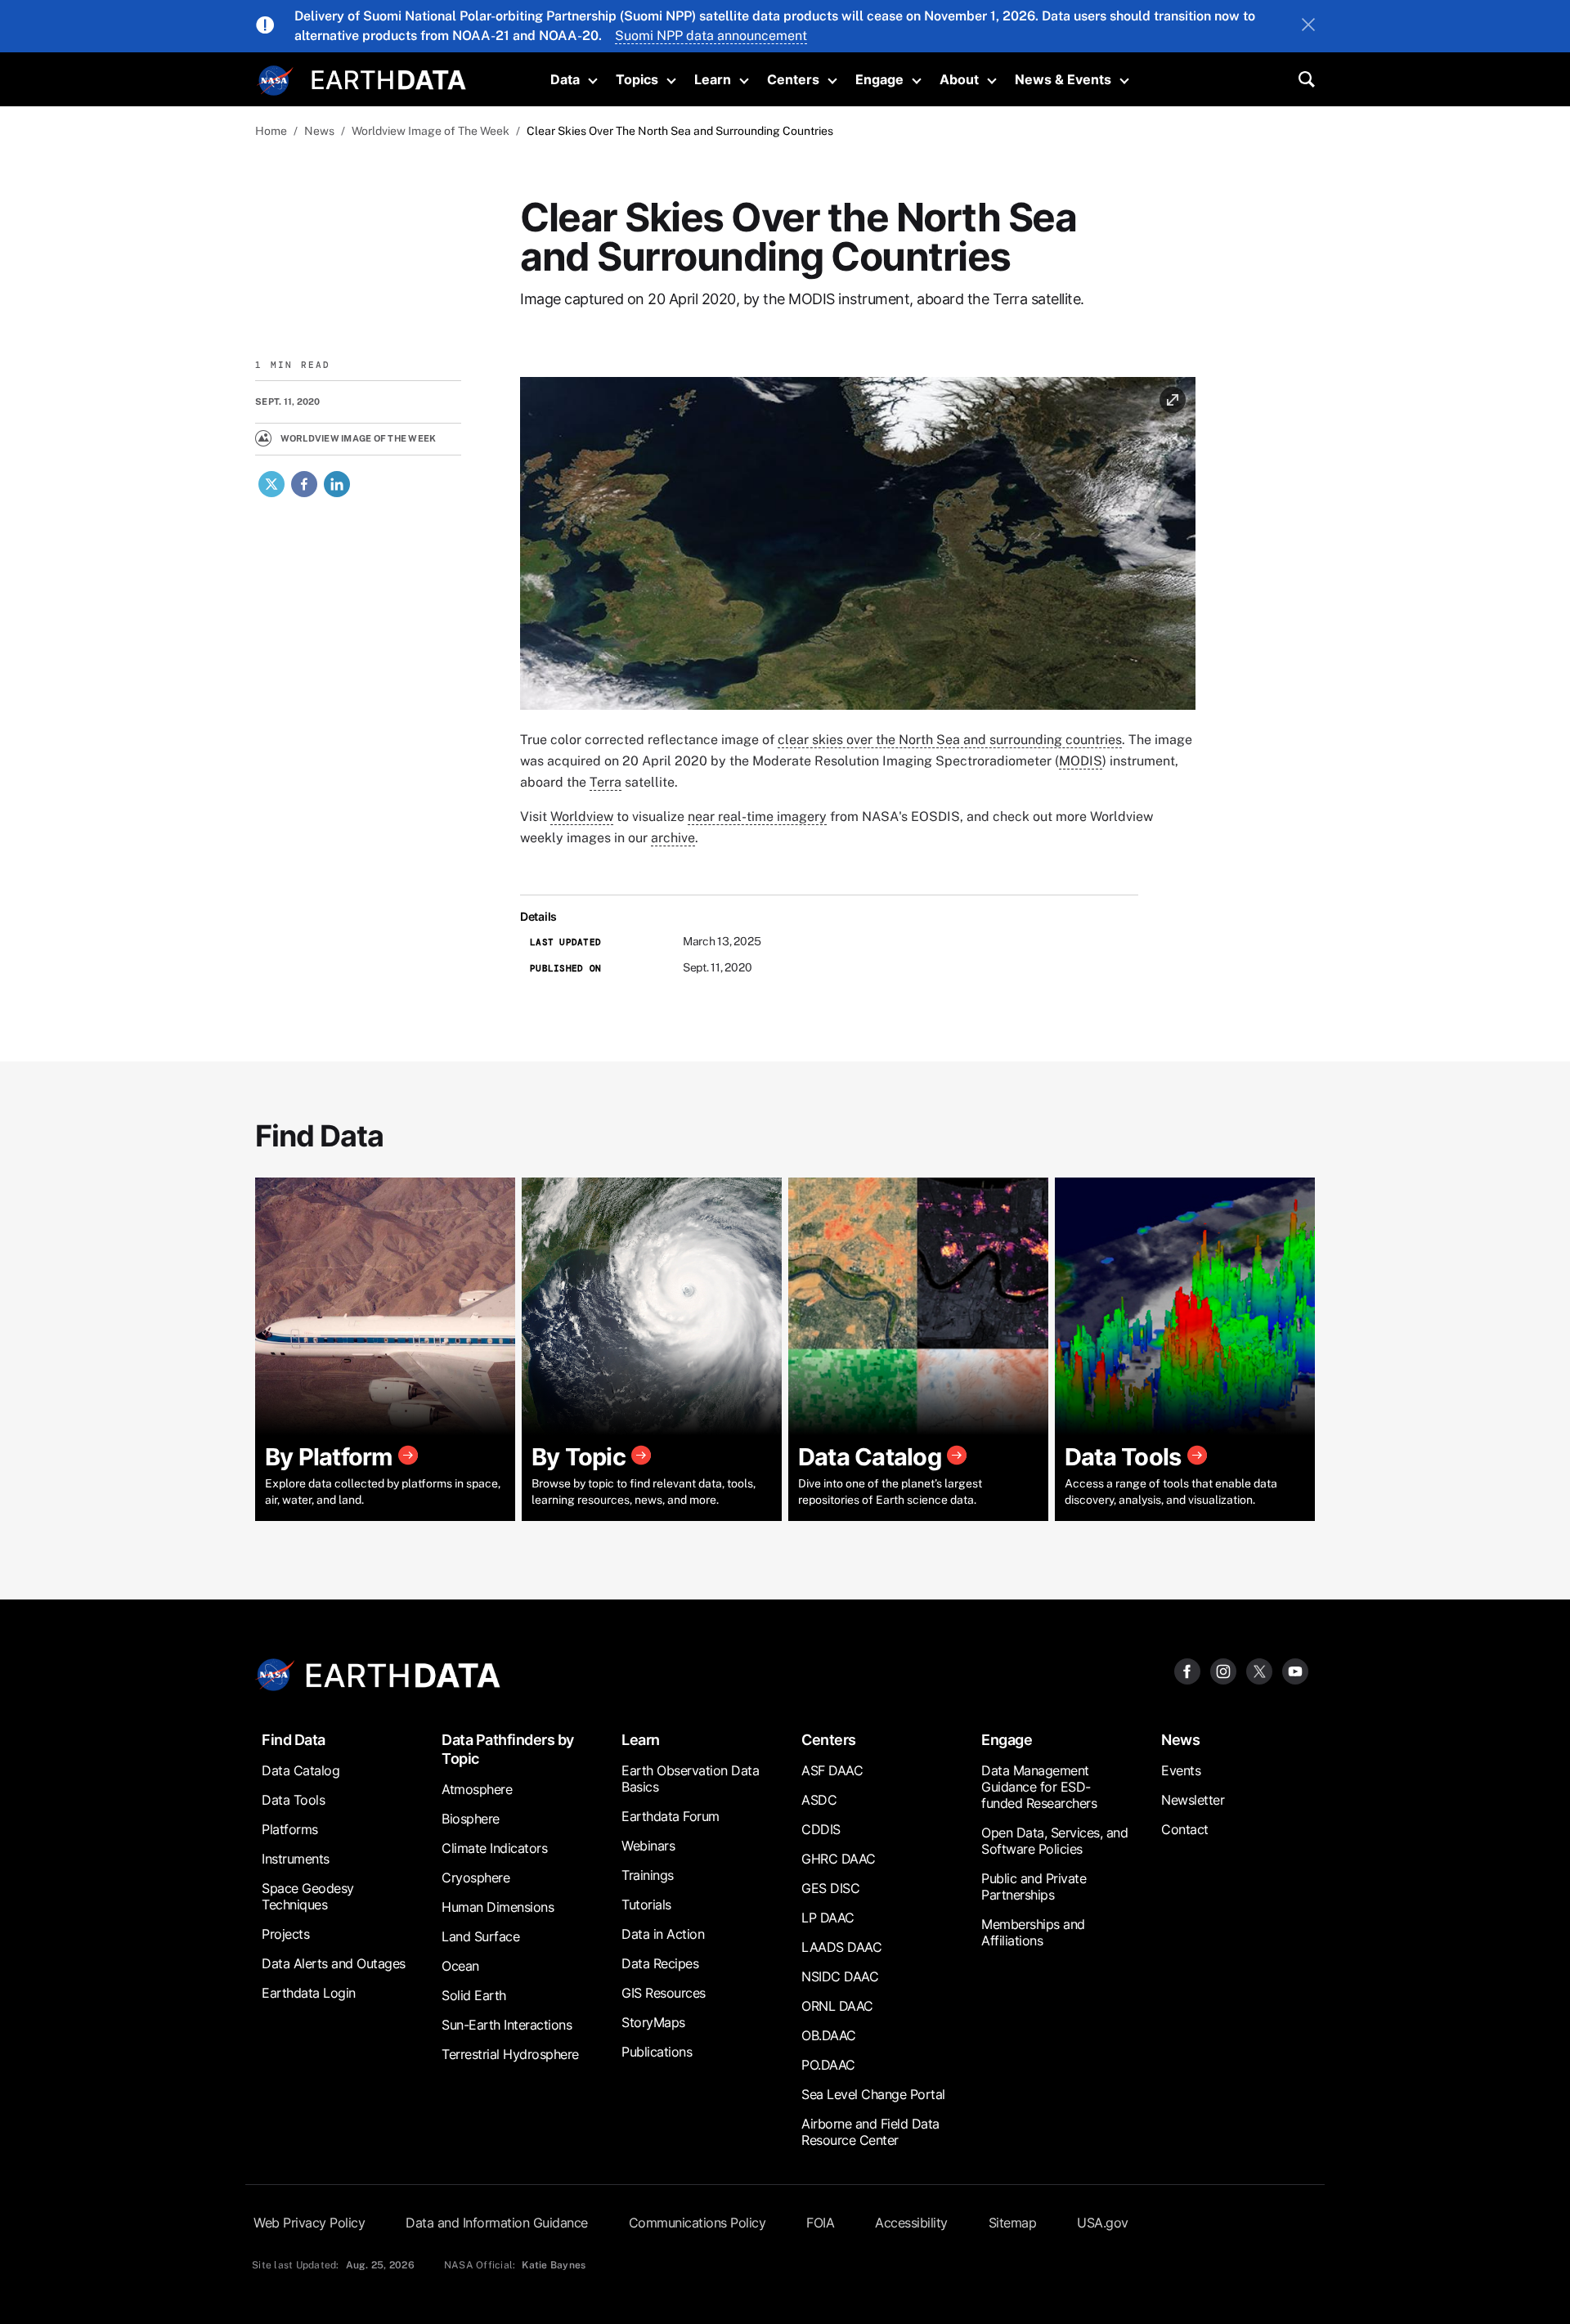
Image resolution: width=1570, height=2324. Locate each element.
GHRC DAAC (839, 1859)
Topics (637, 79)
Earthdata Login (309, 1993)
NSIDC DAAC (840, 1976)
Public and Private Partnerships (1034, 1887)
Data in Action (663, 1934)
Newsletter (1193, 1800)
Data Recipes (660, 1963)
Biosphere (471, 1819)
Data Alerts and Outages (334, 1963)
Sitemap (1013, 2223)
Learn (713, 79)
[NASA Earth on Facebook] (1187, 1670)
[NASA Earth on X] (1259, 1670)
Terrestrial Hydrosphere (510, 2054)
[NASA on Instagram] (1223, 1670)
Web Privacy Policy (309, 2223)
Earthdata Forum (671, 1816)
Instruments (296, 1859)
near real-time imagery (757, 817)
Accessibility (911, 2223)
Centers (793, 79)
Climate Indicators (494, 1848)
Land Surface (480, 1936)
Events (1181, 1770)
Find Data (294, 1740)
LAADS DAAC (841, 1947)
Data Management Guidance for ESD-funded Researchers (1039, 1787)
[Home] (389, 78)
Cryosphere (475, 1878)
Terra (606, 782)
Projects (285, 1934)
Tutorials (646, 1905)
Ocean (460, 1966)
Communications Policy (698, 2223)
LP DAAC (828, 1918)
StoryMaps (653, 2022)
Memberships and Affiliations (1033, 1932)
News (319, 131)
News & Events (1063, 79)
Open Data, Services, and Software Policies (1054, 1841)
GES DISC (830, 1888)
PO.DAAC (828, 2065)
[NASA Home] (276, 81)
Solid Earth (474, 1995)
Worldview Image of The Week (431, 131)
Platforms (290, 1829)
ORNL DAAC (837, 2006)
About (959, 79)
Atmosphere (477, 1789)
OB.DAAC (829, 2035)
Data (565, 79)
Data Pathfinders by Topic (508, 1749)
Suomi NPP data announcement (711, 36)
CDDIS (821, 1829)
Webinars (648, 1846)
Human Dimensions (498, 1907)
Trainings (648, 1875)
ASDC (819, 1800)
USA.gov (1103, 2223)
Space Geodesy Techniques (308, 1896)
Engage (879, 79)
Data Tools (293, 1800)
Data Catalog (301, 1770)
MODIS (1081, 761)
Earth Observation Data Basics (690, 1779)
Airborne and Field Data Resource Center (870, 2132)
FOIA (820, 2223)
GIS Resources (664, 1993)
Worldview (582, 817)
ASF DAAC (832, 1770)
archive (673, 838)
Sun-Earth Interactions (507, 2025)
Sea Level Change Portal (873, 2094)
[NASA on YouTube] (1295, 1670)
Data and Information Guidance (497, 2223)
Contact (1185, 1829)
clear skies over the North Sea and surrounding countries (950, 740)
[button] (858, 549)
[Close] (1308, 26)
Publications (657, 2052)
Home (271, 131)
